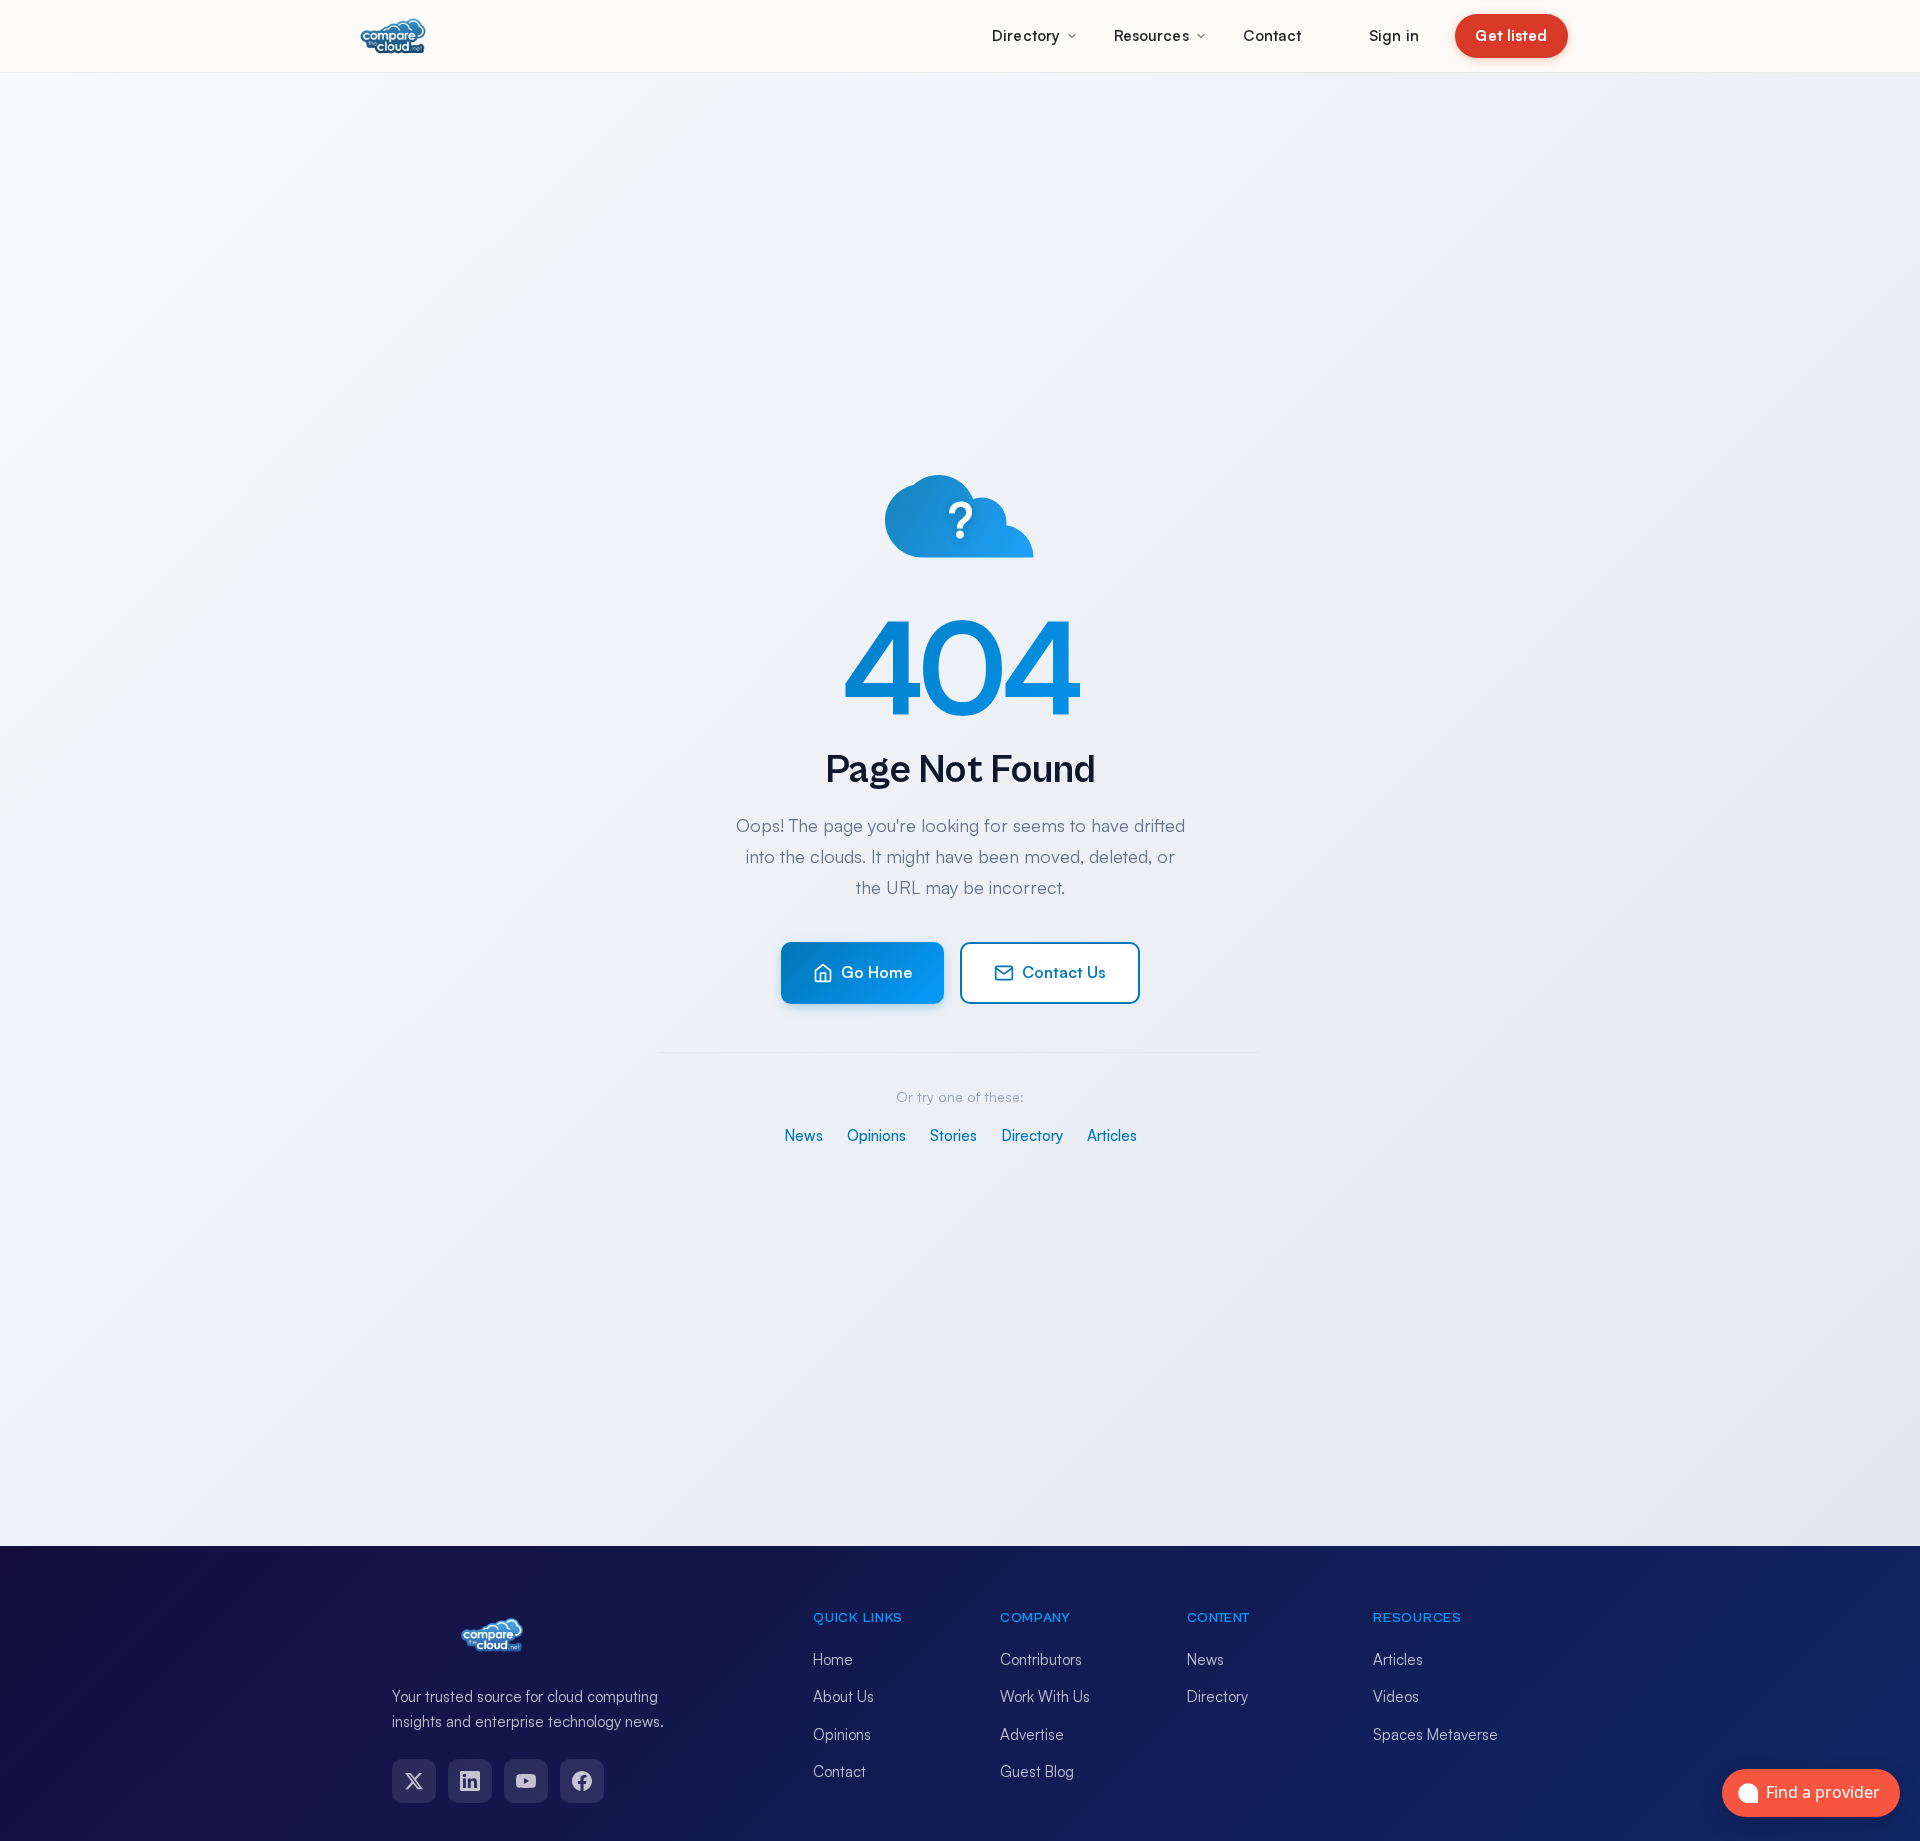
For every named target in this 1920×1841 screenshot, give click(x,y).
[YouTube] (526, 1781)
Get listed (1511, 35)
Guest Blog (1037, 1771)
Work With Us (1045, 1696)
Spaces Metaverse (1435, 1734)
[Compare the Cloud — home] (393, 36)
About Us (843, 1696)
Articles (1112, 1135)
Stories (953, 1135)
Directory (1026, 35)
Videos (1396, 1696)
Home (833, 1659)
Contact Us (1064, 972)
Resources (1151, 35)
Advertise (1032, 1734)
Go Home (876, 972)
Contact (1272, 35)
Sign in (1394, 35)
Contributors (1041, 1659)
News (803, 1135)
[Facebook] (582, 1781)
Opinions (876, 1135)
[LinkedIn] (470, 1781)
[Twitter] (414, 1781)
